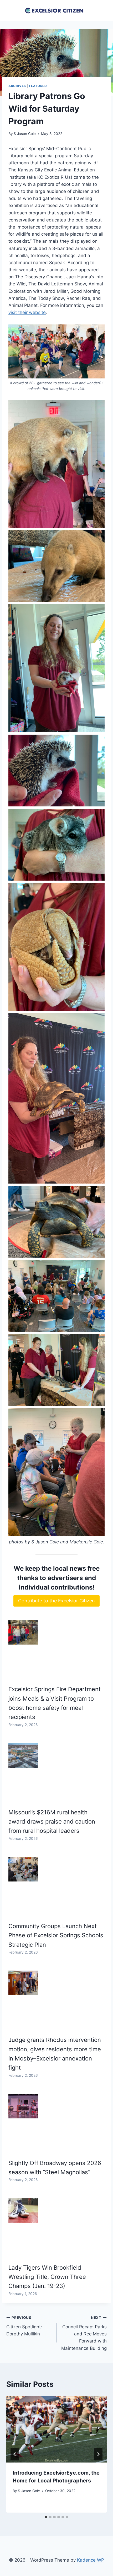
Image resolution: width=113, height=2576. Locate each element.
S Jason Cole (25, 134)
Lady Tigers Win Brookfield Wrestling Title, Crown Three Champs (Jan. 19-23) (47, 2277)
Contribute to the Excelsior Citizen (56, 1601)
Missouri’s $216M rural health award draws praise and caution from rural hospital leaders (52, 1822)
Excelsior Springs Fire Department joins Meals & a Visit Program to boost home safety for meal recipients (55, 1703)
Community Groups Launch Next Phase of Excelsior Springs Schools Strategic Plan (56, 1935)
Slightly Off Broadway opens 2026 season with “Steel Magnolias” (55, 2168)
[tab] (46, 2517)
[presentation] (56, 2429)
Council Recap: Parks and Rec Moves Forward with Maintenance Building (84, 2333)
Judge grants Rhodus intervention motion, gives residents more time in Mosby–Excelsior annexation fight (55, 2054)
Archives (17, 86)
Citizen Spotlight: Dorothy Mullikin (24, 2326)
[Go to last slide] (15, 2454)
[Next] (98, 2454)
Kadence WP (91, 2560)
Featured (38, 86)
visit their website (27, 312)
